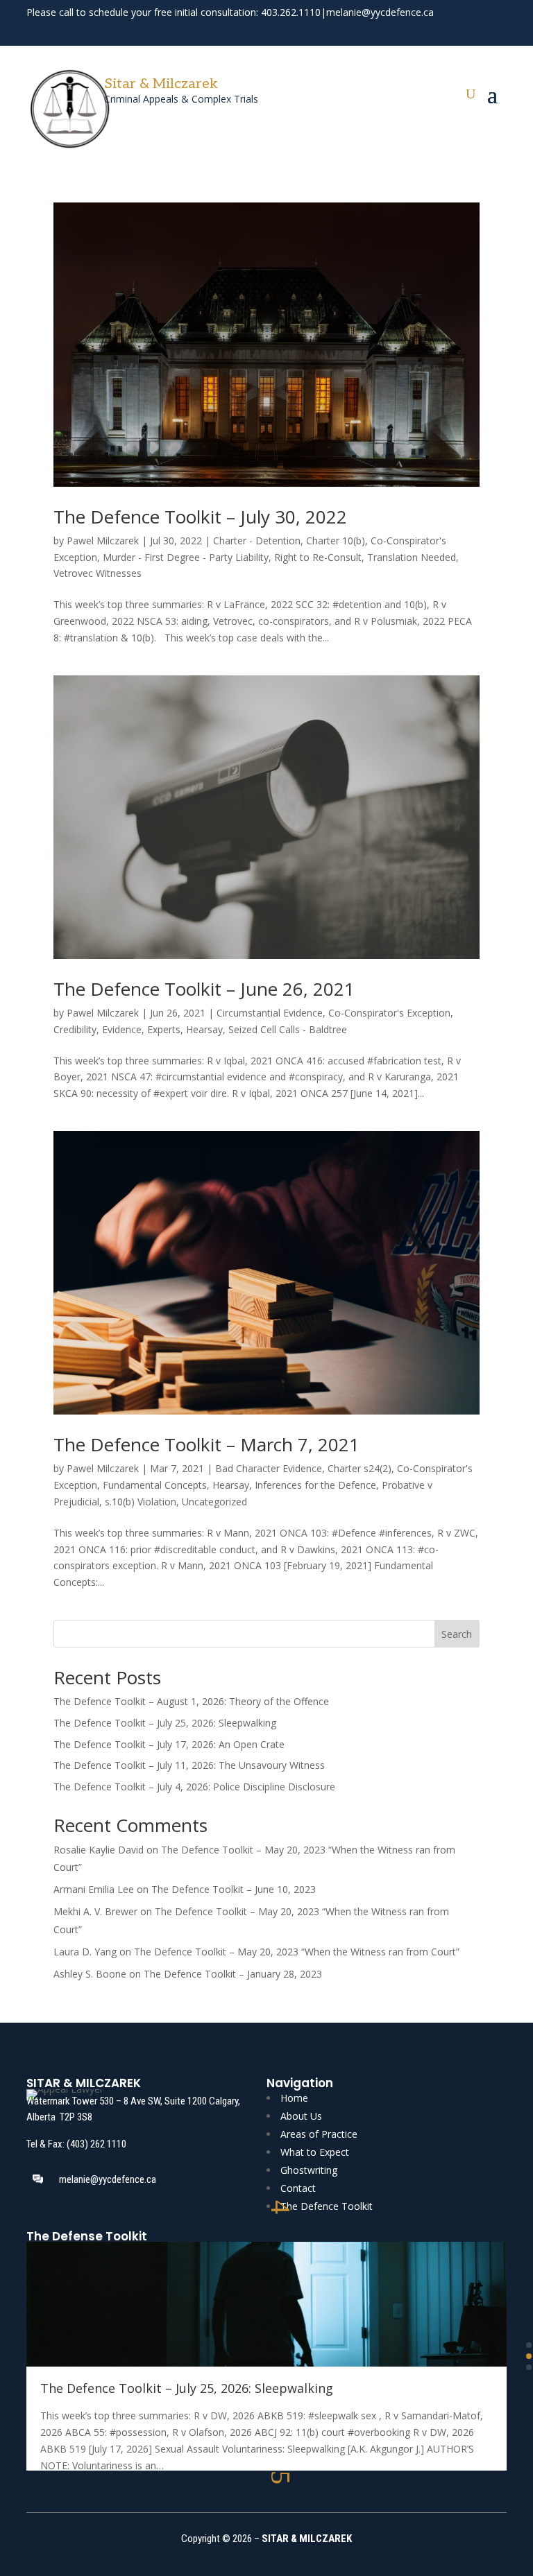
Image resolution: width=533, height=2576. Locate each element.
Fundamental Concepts (155, 1485)
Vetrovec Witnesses (98, 573)
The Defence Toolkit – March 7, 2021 (206, 1444)
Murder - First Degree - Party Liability (186, 557)
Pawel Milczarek (103, 541)
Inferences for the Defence (315, 1485)
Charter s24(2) (359, 1468)
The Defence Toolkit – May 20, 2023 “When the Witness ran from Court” (297, 1952)
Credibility (75, 1029)
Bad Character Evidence (269, 1468)
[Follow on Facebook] (447, 31)
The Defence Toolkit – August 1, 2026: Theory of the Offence (191, 1701)
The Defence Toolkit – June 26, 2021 (204, 989)
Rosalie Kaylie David (99, 1850)
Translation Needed (412, 557)
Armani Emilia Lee (94, 1889)
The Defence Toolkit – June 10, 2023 (234, 1889)
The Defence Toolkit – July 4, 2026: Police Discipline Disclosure (194, 1787)
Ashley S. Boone (90, 1974)
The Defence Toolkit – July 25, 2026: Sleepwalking (165, 1723)
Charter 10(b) (336, 541)
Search (457, 1634)
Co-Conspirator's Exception (389, 1013)
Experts (164, 1029)
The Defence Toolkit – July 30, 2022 (200, 517)
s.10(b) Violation (141, 1502)
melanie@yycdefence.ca (380, 12)
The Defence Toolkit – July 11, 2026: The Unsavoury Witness (189, 1765)
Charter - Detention (257, 541)
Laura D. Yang (85, 1952)
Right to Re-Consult (318, 557)
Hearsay (204, 1029)
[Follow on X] (472, 31)
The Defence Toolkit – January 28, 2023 (233, 1974)
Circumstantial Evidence (270, 1013)
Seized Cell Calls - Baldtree (288, 1029)
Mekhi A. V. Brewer (95, 1911)
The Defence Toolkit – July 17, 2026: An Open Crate (169, 1744)
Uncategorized (214, 1502)
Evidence (122, 1029)
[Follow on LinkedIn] (497, 31)
